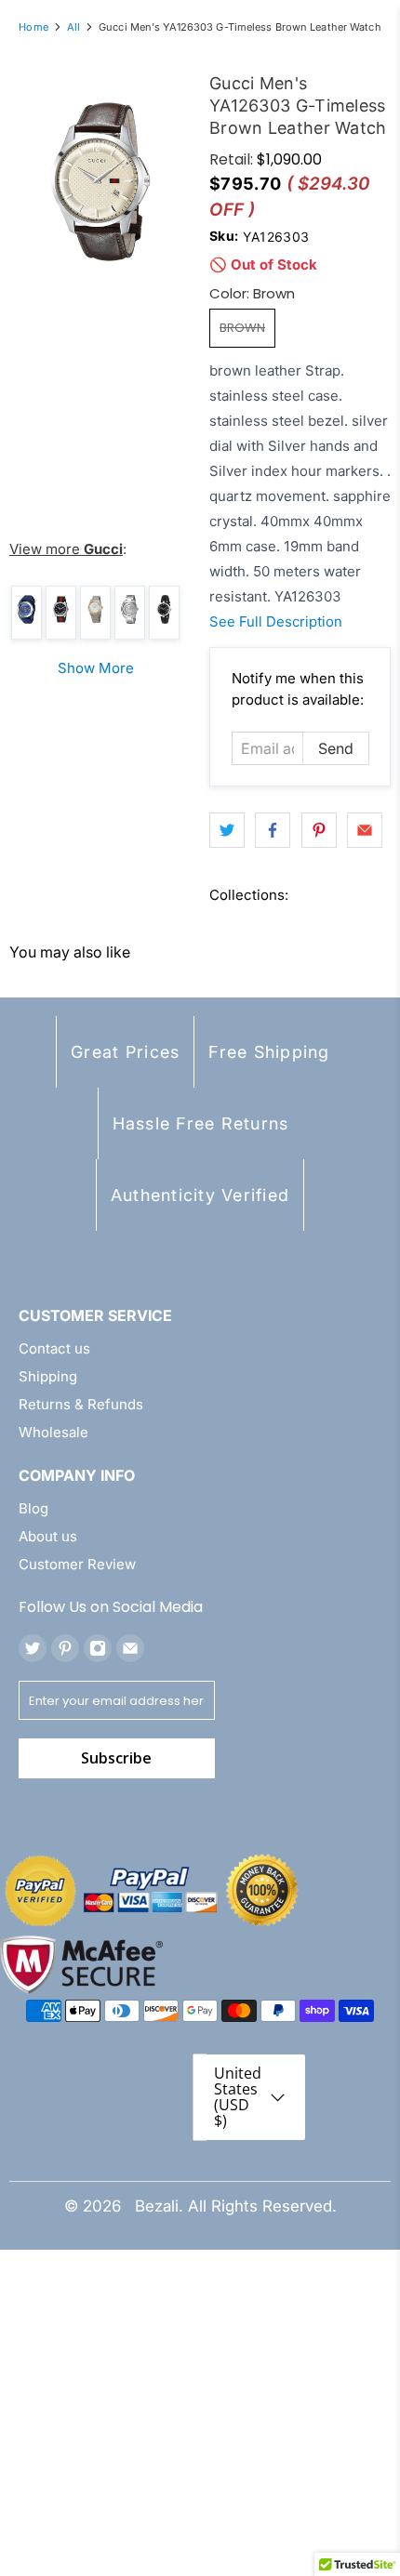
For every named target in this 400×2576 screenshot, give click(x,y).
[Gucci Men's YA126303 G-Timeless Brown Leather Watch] (100, 182)
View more (66, 549)
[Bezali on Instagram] (98, 1648)
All (73, 27)
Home (33, 27)
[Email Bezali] (130, 1648)
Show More (96, 668)
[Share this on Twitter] (227, 830)
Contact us (54, 1348)
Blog (33, 1508)
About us (48, 1536)
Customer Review (77, 1564)
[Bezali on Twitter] (33, 1648)
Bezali (157, 2206)
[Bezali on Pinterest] (65, 1648)
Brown (242, 328)
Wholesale (53, 1432)
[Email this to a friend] (365, 830)
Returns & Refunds (81, 1404)
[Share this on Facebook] (273, 830)
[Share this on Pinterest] (319, 830)
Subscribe (116, 1758)
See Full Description (276, 621)
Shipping (48, 1376)
